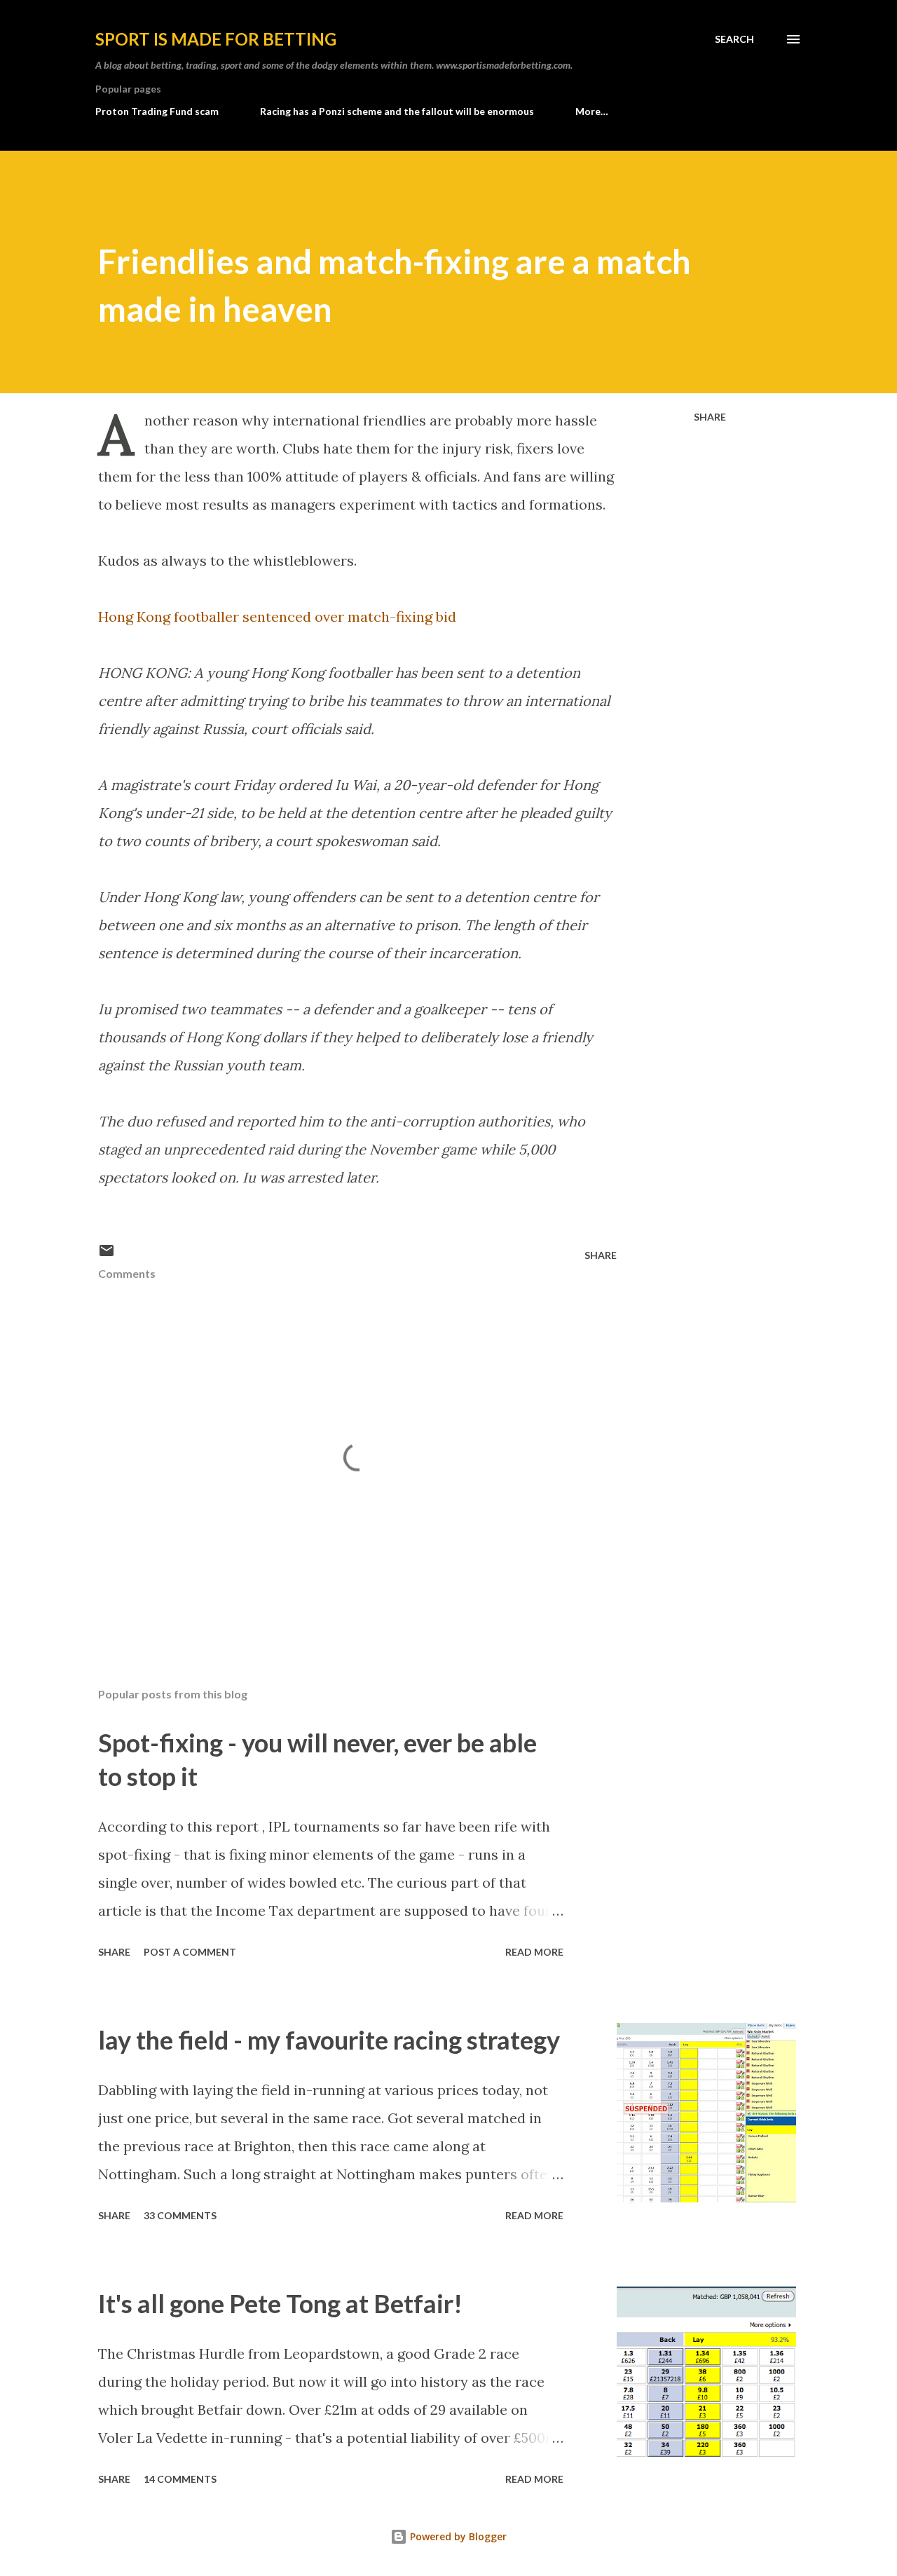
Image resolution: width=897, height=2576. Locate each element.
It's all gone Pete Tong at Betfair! (280, 2303)
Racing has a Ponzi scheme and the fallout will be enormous (397, 111)
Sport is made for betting (216, 39)
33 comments (180, 2215)
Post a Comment (190, 1952)
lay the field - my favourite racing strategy (329, 2040)
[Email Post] (107, 1255)
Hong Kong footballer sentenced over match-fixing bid (277, 616)
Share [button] (710, 417)
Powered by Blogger (457, 2536)
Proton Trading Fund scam (157, 111)
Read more (534, 1952)
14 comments (180, 2479)
